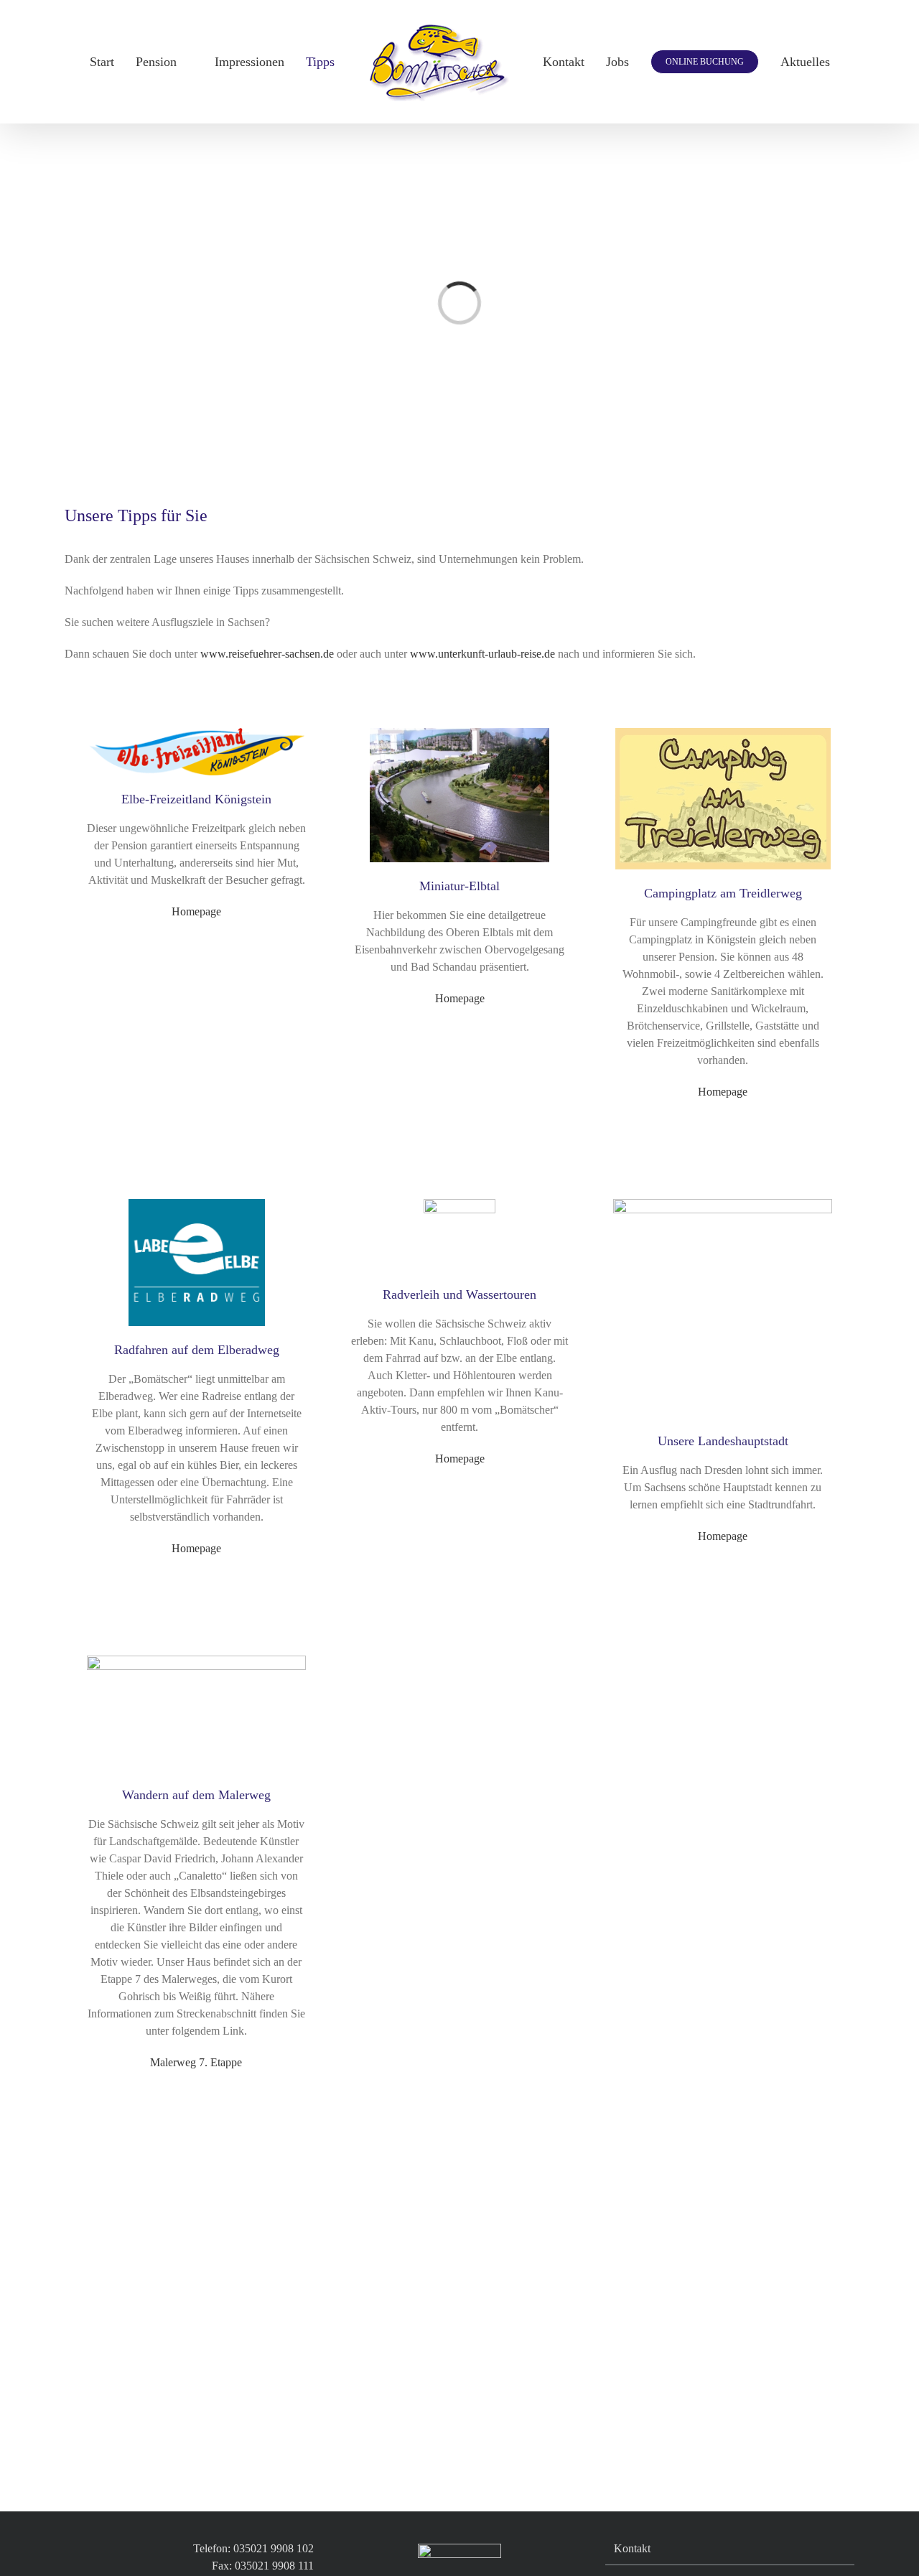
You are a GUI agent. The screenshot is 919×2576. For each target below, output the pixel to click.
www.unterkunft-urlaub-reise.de (482, 654)
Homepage (196, 911)
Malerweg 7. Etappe (196, 2062)
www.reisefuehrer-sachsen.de (267, 654)
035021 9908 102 (274, 2548)
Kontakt (632, 2548)
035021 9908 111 (274, 2566)
